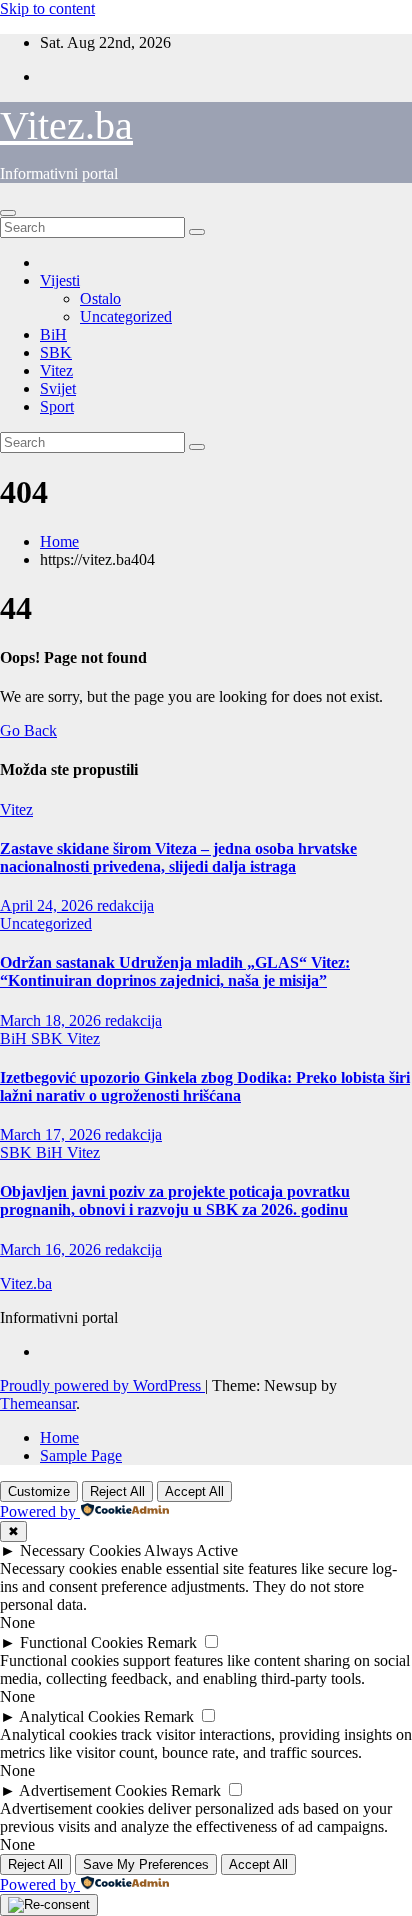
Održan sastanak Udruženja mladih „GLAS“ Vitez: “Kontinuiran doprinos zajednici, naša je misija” (175, 971)
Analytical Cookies (79, 1716)
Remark (172, 1642)
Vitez (56, 370)
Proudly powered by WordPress (102, 1385)
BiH (53, 334)
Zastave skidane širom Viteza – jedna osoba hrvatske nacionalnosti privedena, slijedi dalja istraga (178, 857)
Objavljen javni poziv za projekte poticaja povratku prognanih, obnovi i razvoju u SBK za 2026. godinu (175, 1200)
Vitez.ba (66, 125)
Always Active (191, 1550)
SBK (56, 352)
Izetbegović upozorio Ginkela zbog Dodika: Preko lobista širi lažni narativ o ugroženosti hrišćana (205, 1086)
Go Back (28, 730)
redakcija (125, 905)
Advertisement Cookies (93, 1790)
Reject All (117, 1491)
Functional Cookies (81, 1642)
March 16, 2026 (52, 1249)
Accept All (194, 1491)
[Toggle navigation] (8, 213)
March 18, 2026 (52, 1020)
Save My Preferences (146, 1864)
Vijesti (60, 280)
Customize (39, 1491)
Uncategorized (126, 316)
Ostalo (100, 298)
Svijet (58, 388)
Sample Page (81, 1455)
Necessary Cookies (80, 1550)
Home (59, 541)
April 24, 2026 (48, 905)
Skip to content (47, 8)
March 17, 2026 (52, 1134)
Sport (57, 406)
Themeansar (38, 1403)
